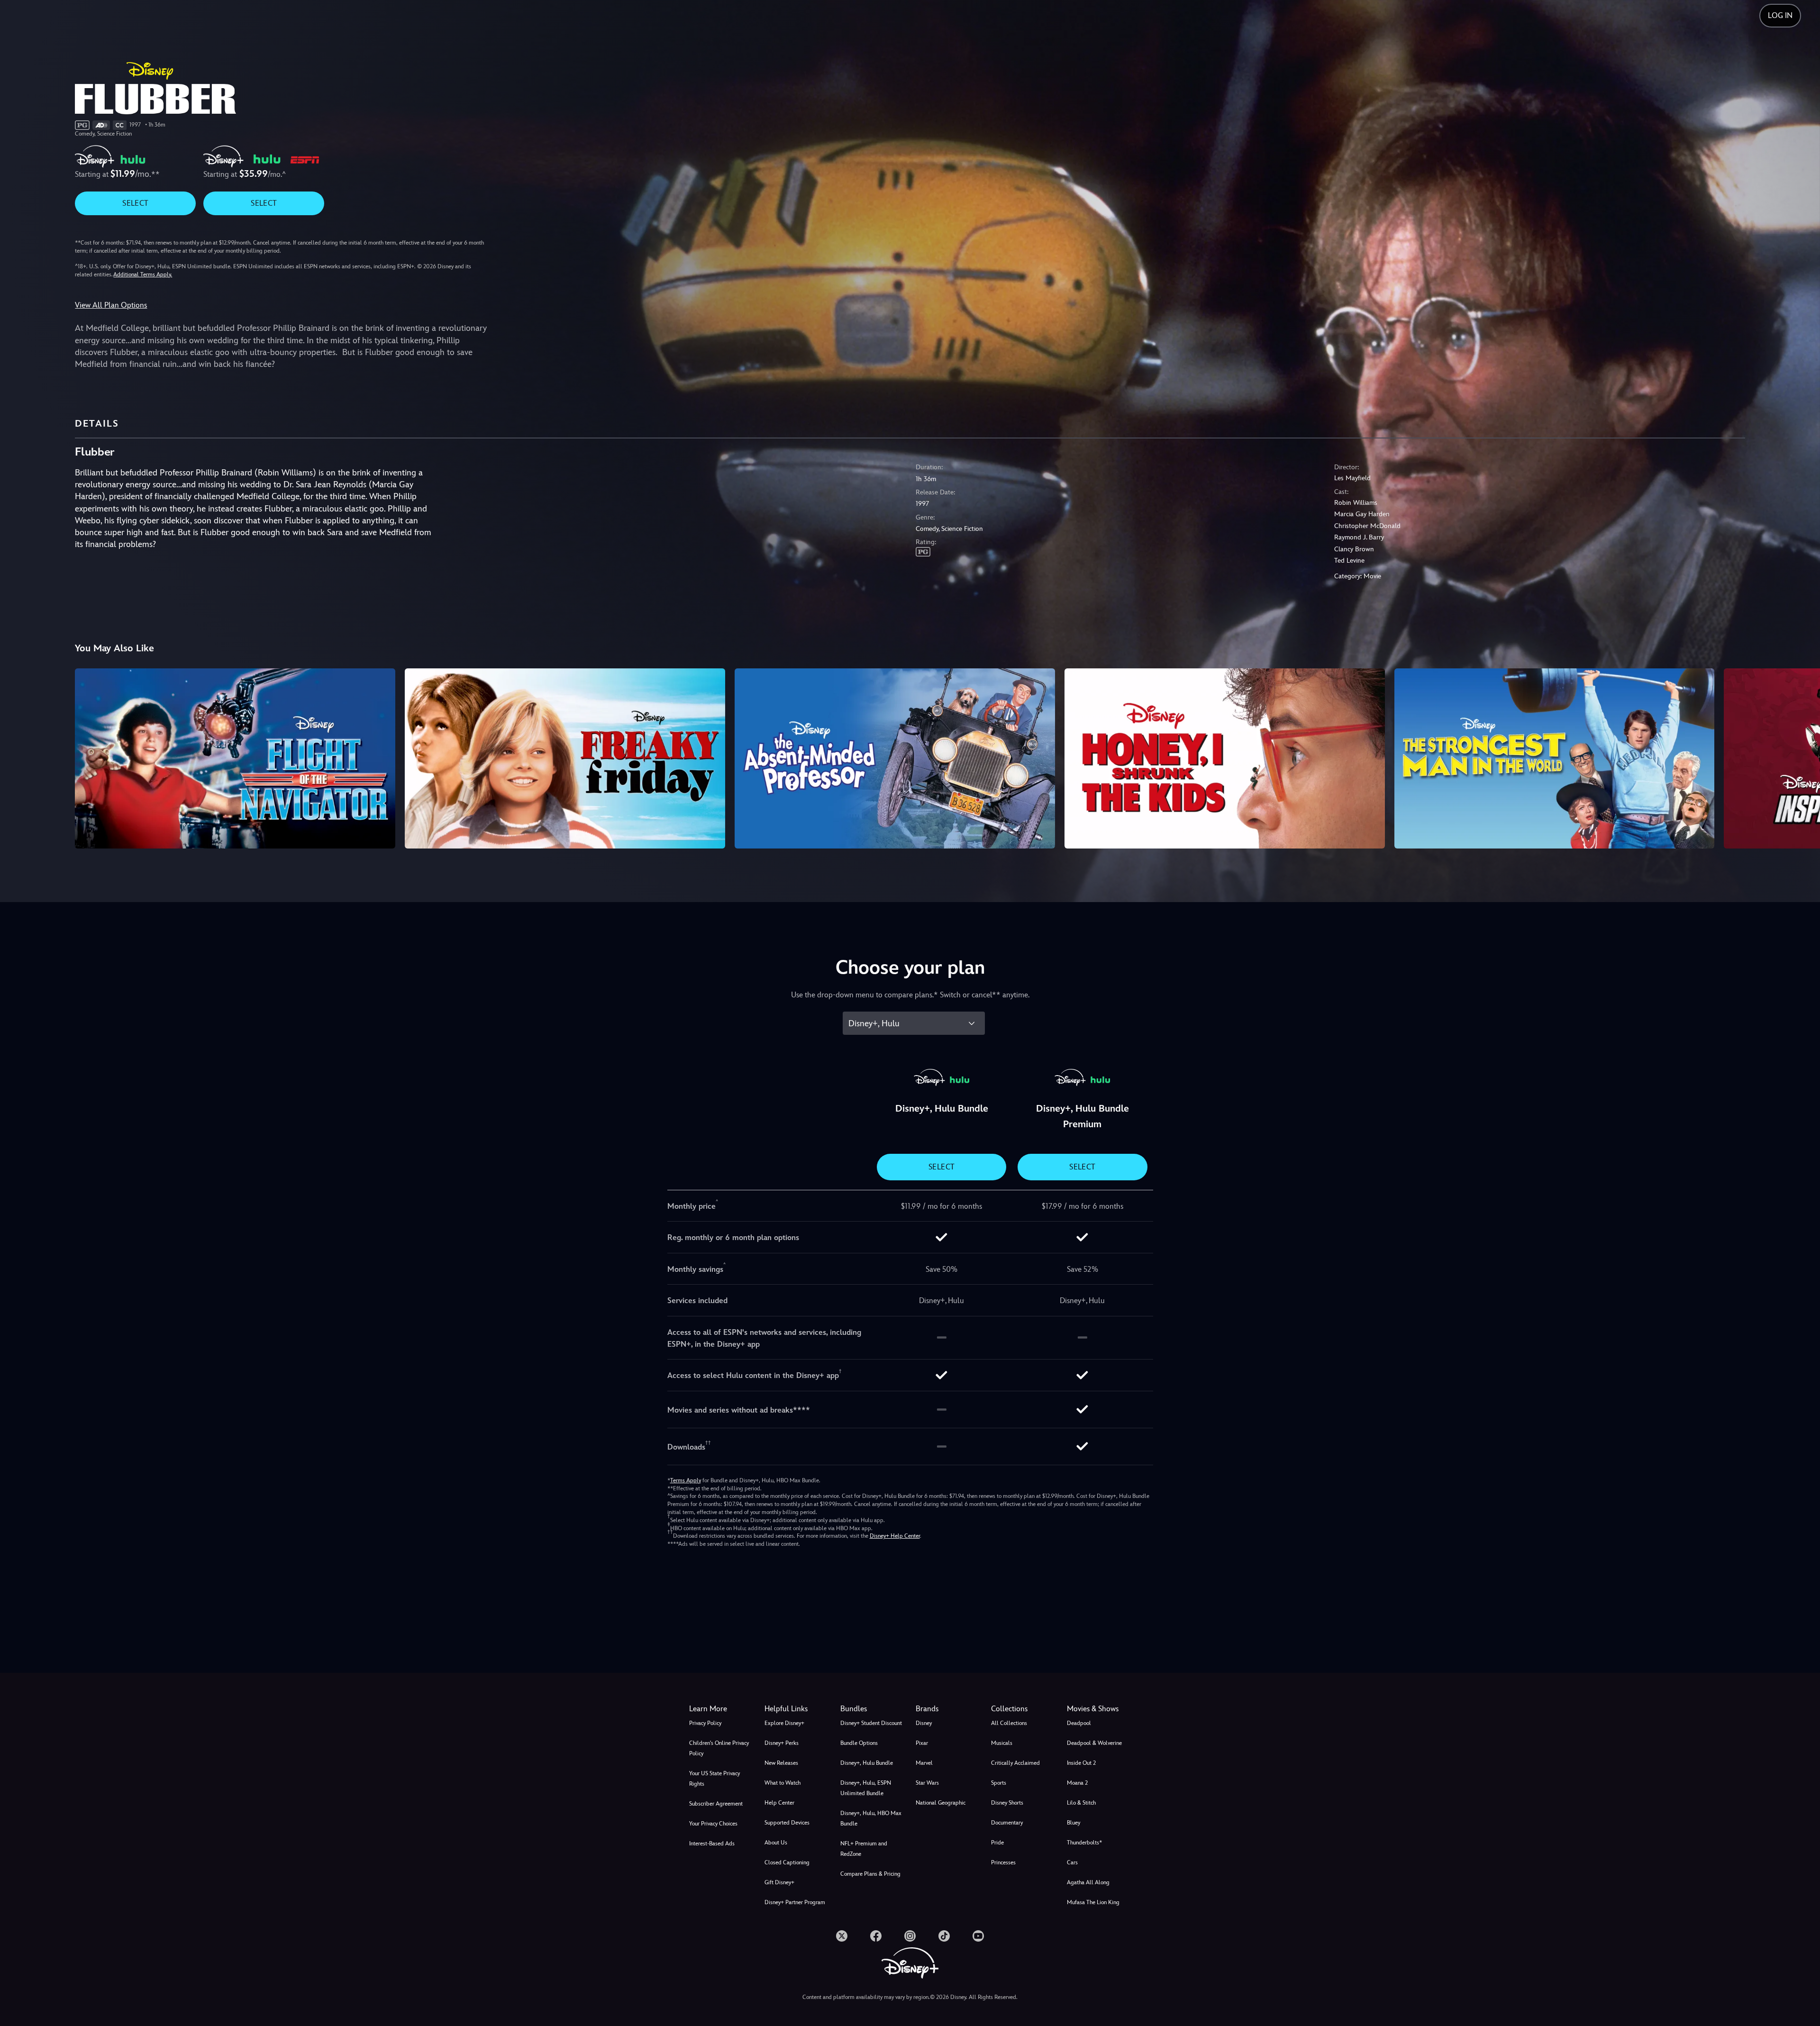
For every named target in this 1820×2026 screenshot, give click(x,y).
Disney (924, 1723)
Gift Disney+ (779, 1882)
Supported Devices (787, 1823)
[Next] (1802, 757)
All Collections (1009, 1723)
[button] (796, 1709)
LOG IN (1780, 15)
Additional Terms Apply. (143, 274)
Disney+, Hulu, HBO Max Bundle (871, 1818)
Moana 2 (1077, 1783)
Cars (1072, 1862)
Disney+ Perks (782, 1743)
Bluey (1074, 1823)
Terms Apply (686, 1480)
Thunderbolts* (1084, 1843)
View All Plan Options (111, 305)
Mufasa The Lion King (1093, 1902)
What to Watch (783, 1783)
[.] (842, 1936)
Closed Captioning (787, 1862)
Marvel (924, 1763)
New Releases (781, 1763)
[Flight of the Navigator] (235, 758)
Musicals (1002, 1743)
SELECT (135, 203)
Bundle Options (859, 1743)
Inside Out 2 (1081, 1763)
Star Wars (927, 1783)
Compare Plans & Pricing (870, 1874)
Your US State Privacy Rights (714, 1779)
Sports (999, 1783)
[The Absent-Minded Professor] (895, 758)
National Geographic (941, 1803)
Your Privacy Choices (713, 1824)
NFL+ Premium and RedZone (864, 1849)
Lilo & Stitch (1081, 1803)
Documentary (1007, 1823)
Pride (997, 1843)
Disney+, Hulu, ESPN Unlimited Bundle (866, 1788)
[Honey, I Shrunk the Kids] (1225, 758)
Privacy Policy (705, 1723)
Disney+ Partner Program (795, 1902)
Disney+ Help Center (895, 1536)
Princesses (1003, 1862)
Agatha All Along (1088, 1882)
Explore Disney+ (784, 1723)
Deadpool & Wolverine (1094, 1743)
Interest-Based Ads (712, 1843)
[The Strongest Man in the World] (1555, 758)
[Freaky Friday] (565, 758)
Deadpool (1079, 1723)
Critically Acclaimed (1015, 1763)
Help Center (779, 1803)
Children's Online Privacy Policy (719, 1748)
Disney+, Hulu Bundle (867, 1763)
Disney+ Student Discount (871, 1723)
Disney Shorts (1007, 1803)
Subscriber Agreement (716, 1804)
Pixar (922, 1743)
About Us (776, 1843)
